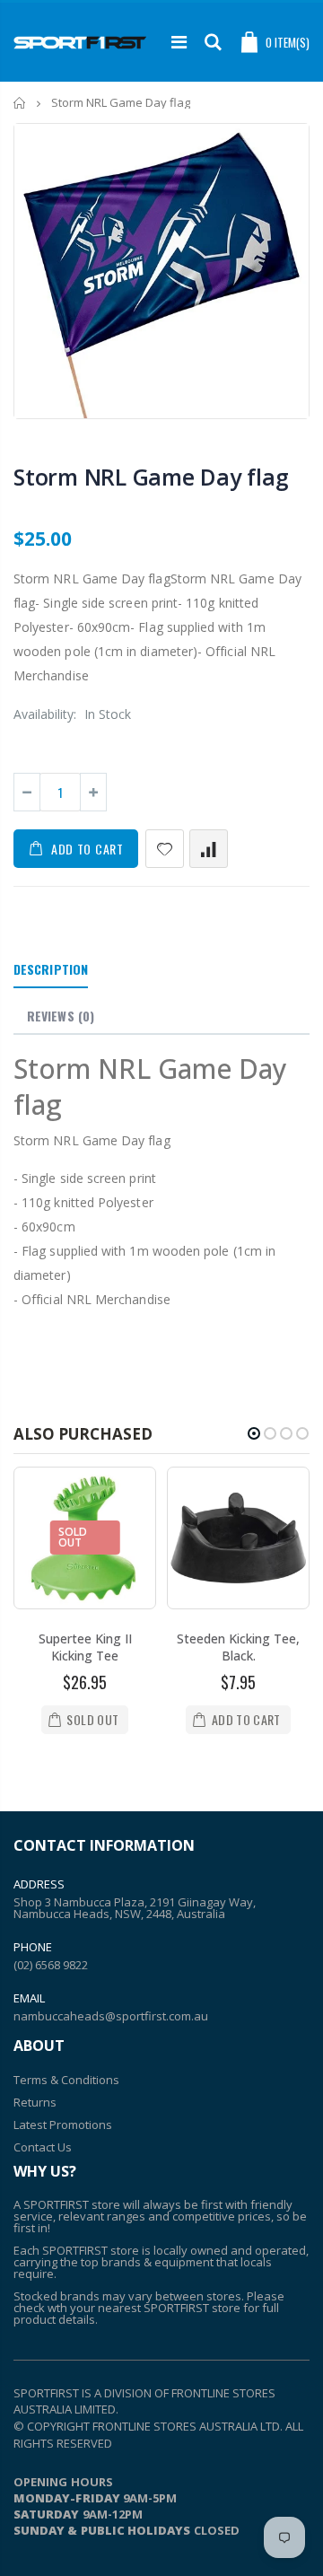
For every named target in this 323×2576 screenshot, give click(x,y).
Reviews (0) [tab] (61, 1016)
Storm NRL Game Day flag (151, 477)
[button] (254, 1433)
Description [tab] (51, 969)
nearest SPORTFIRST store (169, 2308)
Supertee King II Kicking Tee (85, 1647)
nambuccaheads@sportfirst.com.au (111, 2016)
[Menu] (179, 42)
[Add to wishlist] (165, 849)
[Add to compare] (209, 849)
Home (20, 103)
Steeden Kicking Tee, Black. (238, 1647)
